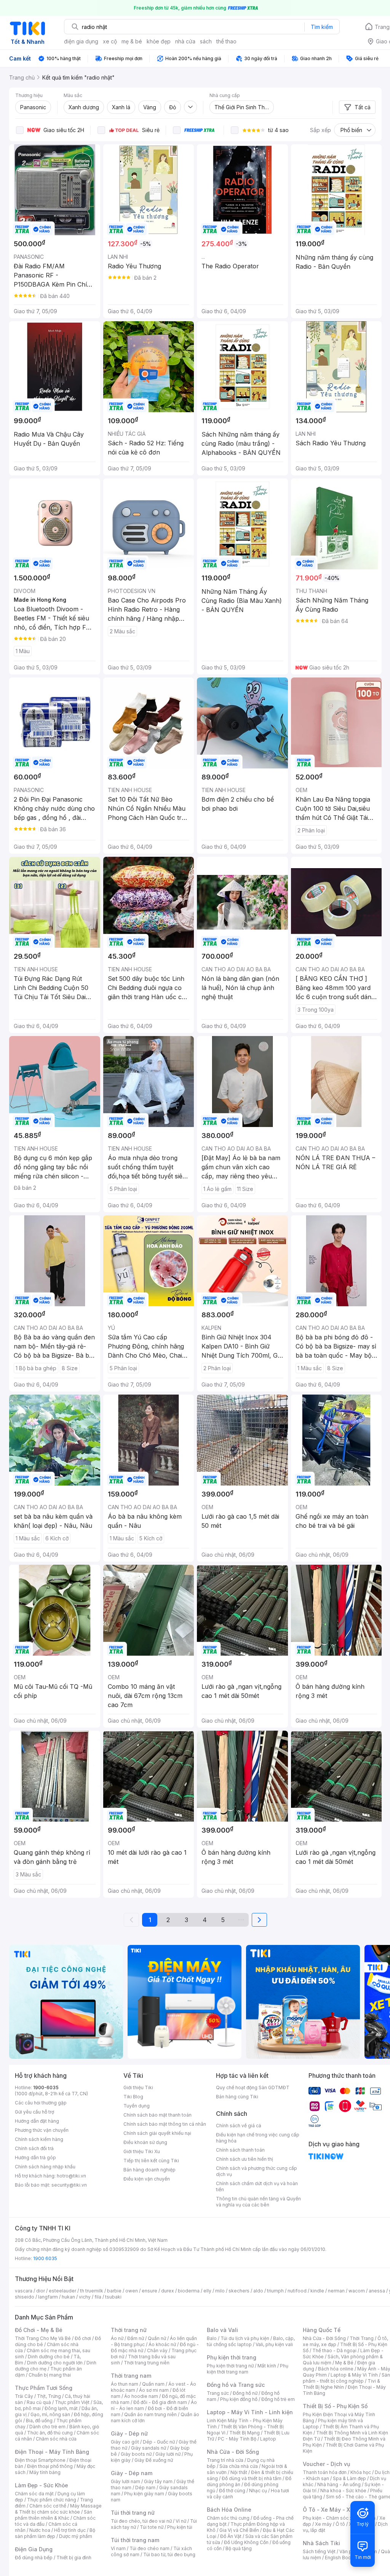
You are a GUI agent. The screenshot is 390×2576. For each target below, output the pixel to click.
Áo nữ (117, 2338)
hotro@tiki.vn (71, 2176)
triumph (275, 2291)
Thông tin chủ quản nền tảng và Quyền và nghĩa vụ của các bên (258, 2202)
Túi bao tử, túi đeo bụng (169, 2554)
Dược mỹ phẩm (76, 2536)
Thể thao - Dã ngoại (334, 2350)
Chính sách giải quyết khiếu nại (157, 2133)
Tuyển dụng (137, 2106)
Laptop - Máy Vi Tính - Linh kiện (250, 2412)
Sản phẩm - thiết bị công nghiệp (346, 2378)
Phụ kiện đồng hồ (239, 2399)
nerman (336, 2291)
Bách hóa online (336, 2369)
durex (168, 2291)
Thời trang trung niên (147, 2363)
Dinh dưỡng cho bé (49, 2357)
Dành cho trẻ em (47, 2427)
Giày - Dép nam (132, 2473)
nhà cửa (185, 41)
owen (132, 2291)
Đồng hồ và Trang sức (236, 2385)
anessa (377, 2291)
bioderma (189, 2291)
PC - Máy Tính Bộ (237, 2439)
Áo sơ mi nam (154, 2390)
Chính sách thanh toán (240, 2150)
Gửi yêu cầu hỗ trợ (34, 2112)
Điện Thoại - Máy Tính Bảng (52, 2452)
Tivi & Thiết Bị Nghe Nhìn (341, 2384)
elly (207, 2291)
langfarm (48, 2297)
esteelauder (62, 2291)
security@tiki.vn (69, 2185)
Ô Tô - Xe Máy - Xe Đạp (334, 2510)
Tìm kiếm (322, 27)
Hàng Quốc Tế (322, 2330)
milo (220, 2291)
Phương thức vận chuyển (42, 2130)
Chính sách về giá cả (239, 2126)
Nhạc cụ (258, 2491)
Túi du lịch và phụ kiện (245, 2338)
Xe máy (323, 2524)
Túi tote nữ (152, 2527)
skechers (239, 2291)
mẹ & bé (132, 41)
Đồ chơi (83, 2338)
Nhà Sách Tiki (321, 2543)
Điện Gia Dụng (34, 2549)
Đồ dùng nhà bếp (34, 2558)
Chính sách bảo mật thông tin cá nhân (165, 2124)
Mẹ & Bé (344, 2363)
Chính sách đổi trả (34, 2148)
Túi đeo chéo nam (149, 2548)
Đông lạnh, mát (61, 2408)
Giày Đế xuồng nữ (154, 2460)
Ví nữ (181, 2521)
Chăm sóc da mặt (34, 2494)
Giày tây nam (158, 2481)
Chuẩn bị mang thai (50, 2375)
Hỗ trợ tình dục (70, 2530)
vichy (85, 2297)
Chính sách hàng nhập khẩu (45, 2167)
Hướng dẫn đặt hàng (37, 2121)
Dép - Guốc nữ (159, 2442)
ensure (149, 2291)
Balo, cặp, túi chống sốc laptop (251, 2341)
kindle (317, 2291)
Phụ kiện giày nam (144, 2494)
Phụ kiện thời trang (232, 2357)
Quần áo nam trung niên (150, 2414)
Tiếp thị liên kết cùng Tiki (151, 2161)
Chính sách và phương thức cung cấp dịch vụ (257, 2171)
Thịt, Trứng (49, 2396)
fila (98, 2297)
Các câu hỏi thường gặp (41, 2103)
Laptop (268, 2439)
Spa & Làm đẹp (349, 2478)
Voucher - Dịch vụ (326, 2464)
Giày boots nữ (136, 2454)
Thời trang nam (131, 2376)
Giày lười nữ (168, 2454)
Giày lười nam (125, 2481)
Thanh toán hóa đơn (325, 2472)
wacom (357, 2291)
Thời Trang (362, 2338)
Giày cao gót (125, 2442)
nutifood (297, 2291)
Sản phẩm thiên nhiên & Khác (54, 2515)
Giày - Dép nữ (129, 2433)
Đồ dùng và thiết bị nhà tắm (252, 2478)
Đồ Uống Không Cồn (246, 2542)
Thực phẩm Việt (72, 2402)
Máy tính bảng (45, 2472)
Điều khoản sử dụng (145, 2142)
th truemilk (92, 2291)
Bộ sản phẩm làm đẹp (55, 2533)
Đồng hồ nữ (245, 2393)
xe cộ (110, 41)
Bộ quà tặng (239, 2548)
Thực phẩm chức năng (52, 2500)
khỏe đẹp (159, 41)
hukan (68, 2297)
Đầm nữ (136, 2338)
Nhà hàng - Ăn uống (339, 2484)
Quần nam (153, 2384)
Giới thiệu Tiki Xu (142, 2151)
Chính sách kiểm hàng (39, 2139)
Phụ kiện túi (180, 2527)
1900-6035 (46, 2087)
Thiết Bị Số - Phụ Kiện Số (335, 2406)
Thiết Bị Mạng (245, 2433)
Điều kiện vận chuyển (147, 2179)
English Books (341, 2558)
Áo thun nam (125, 2384)
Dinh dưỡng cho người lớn (55, 2363)
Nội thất (239, 2472)
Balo (212, 2338)
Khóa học (361, 2472)
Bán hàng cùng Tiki (237, 2097)
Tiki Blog (133, 2097)
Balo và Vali (222, 2330)
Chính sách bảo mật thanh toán (157, 2115)
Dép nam (145, 2488)
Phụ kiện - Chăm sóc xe (329, 2518)
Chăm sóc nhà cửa (56, 2439)
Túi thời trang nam (135, 2540)
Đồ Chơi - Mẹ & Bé (39, 2330)
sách (206, 41)
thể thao (226, 41)
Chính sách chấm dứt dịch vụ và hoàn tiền (257, 2186)
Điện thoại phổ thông (50, 2466)
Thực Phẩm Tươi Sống (44, 2388)
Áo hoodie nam (141, 2396)
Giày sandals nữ (149, 2448)
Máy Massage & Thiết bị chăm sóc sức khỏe (58, 2509)
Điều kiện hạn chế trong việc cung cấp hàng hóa (258, 2138)
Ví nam (118, 2548)
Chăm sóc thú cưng (228, 2518)
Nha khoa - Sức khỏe (343, 2491)
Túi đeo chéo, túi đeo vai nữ (141, 2521)
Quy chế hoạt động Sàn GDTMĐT (253, 2087)
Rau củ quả (39, 2402)
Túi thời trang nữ (133, 2513)
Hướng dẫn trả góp (35, 2158)
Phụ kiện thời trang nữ (230, 2366)
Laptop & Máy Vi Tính (354, 2375)
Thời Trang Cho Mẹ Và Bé (43, 2338)
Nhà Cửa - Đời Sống (233, 2452)
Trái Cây (24, 2396)
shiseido (25, 2297)
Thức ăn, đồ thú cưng (50, 2433)
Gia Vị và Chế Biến (239, 2530)
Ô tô (340, 2524)
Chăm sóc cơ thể (48, 2506)
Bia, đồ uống (39, 2421)
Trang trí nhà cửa (225, 2460)
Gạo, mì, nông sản (50, 2414)
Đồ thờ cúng (232, 2491)
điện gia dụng (81, 41)
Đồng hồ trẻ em (278, 2399)
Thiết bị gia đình (74, 2558)
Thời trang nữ (129, 2330)
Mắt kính (267, 2366)
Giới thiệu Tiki (138, 2087)
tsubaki (113, 2297)
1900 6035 (45, 2258)
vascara (24, 2291)
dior (41, 2291)
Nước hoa (40, 2530)
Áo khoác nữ (162, 2344)
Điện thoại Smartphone (40, 2460)
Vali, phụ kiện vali (274, 2344)
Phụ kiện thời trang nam (248, 2369)
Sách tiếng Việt (319, 2551)
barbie (114, 2291)
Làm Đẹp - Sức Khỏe (42, 2485)
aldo (258, 2291)
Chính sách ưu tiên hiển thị (245, 2159)
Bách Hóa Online (229, 2510)
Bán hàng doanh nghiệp (149, 2170)
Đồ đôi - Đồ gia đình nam (160, 2402)
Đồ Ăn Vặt (231, 2536)
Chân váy (157, 2350)
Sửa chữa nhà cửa (239, 2466)
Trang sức (218, 2393)
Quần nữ (157, 2338)
